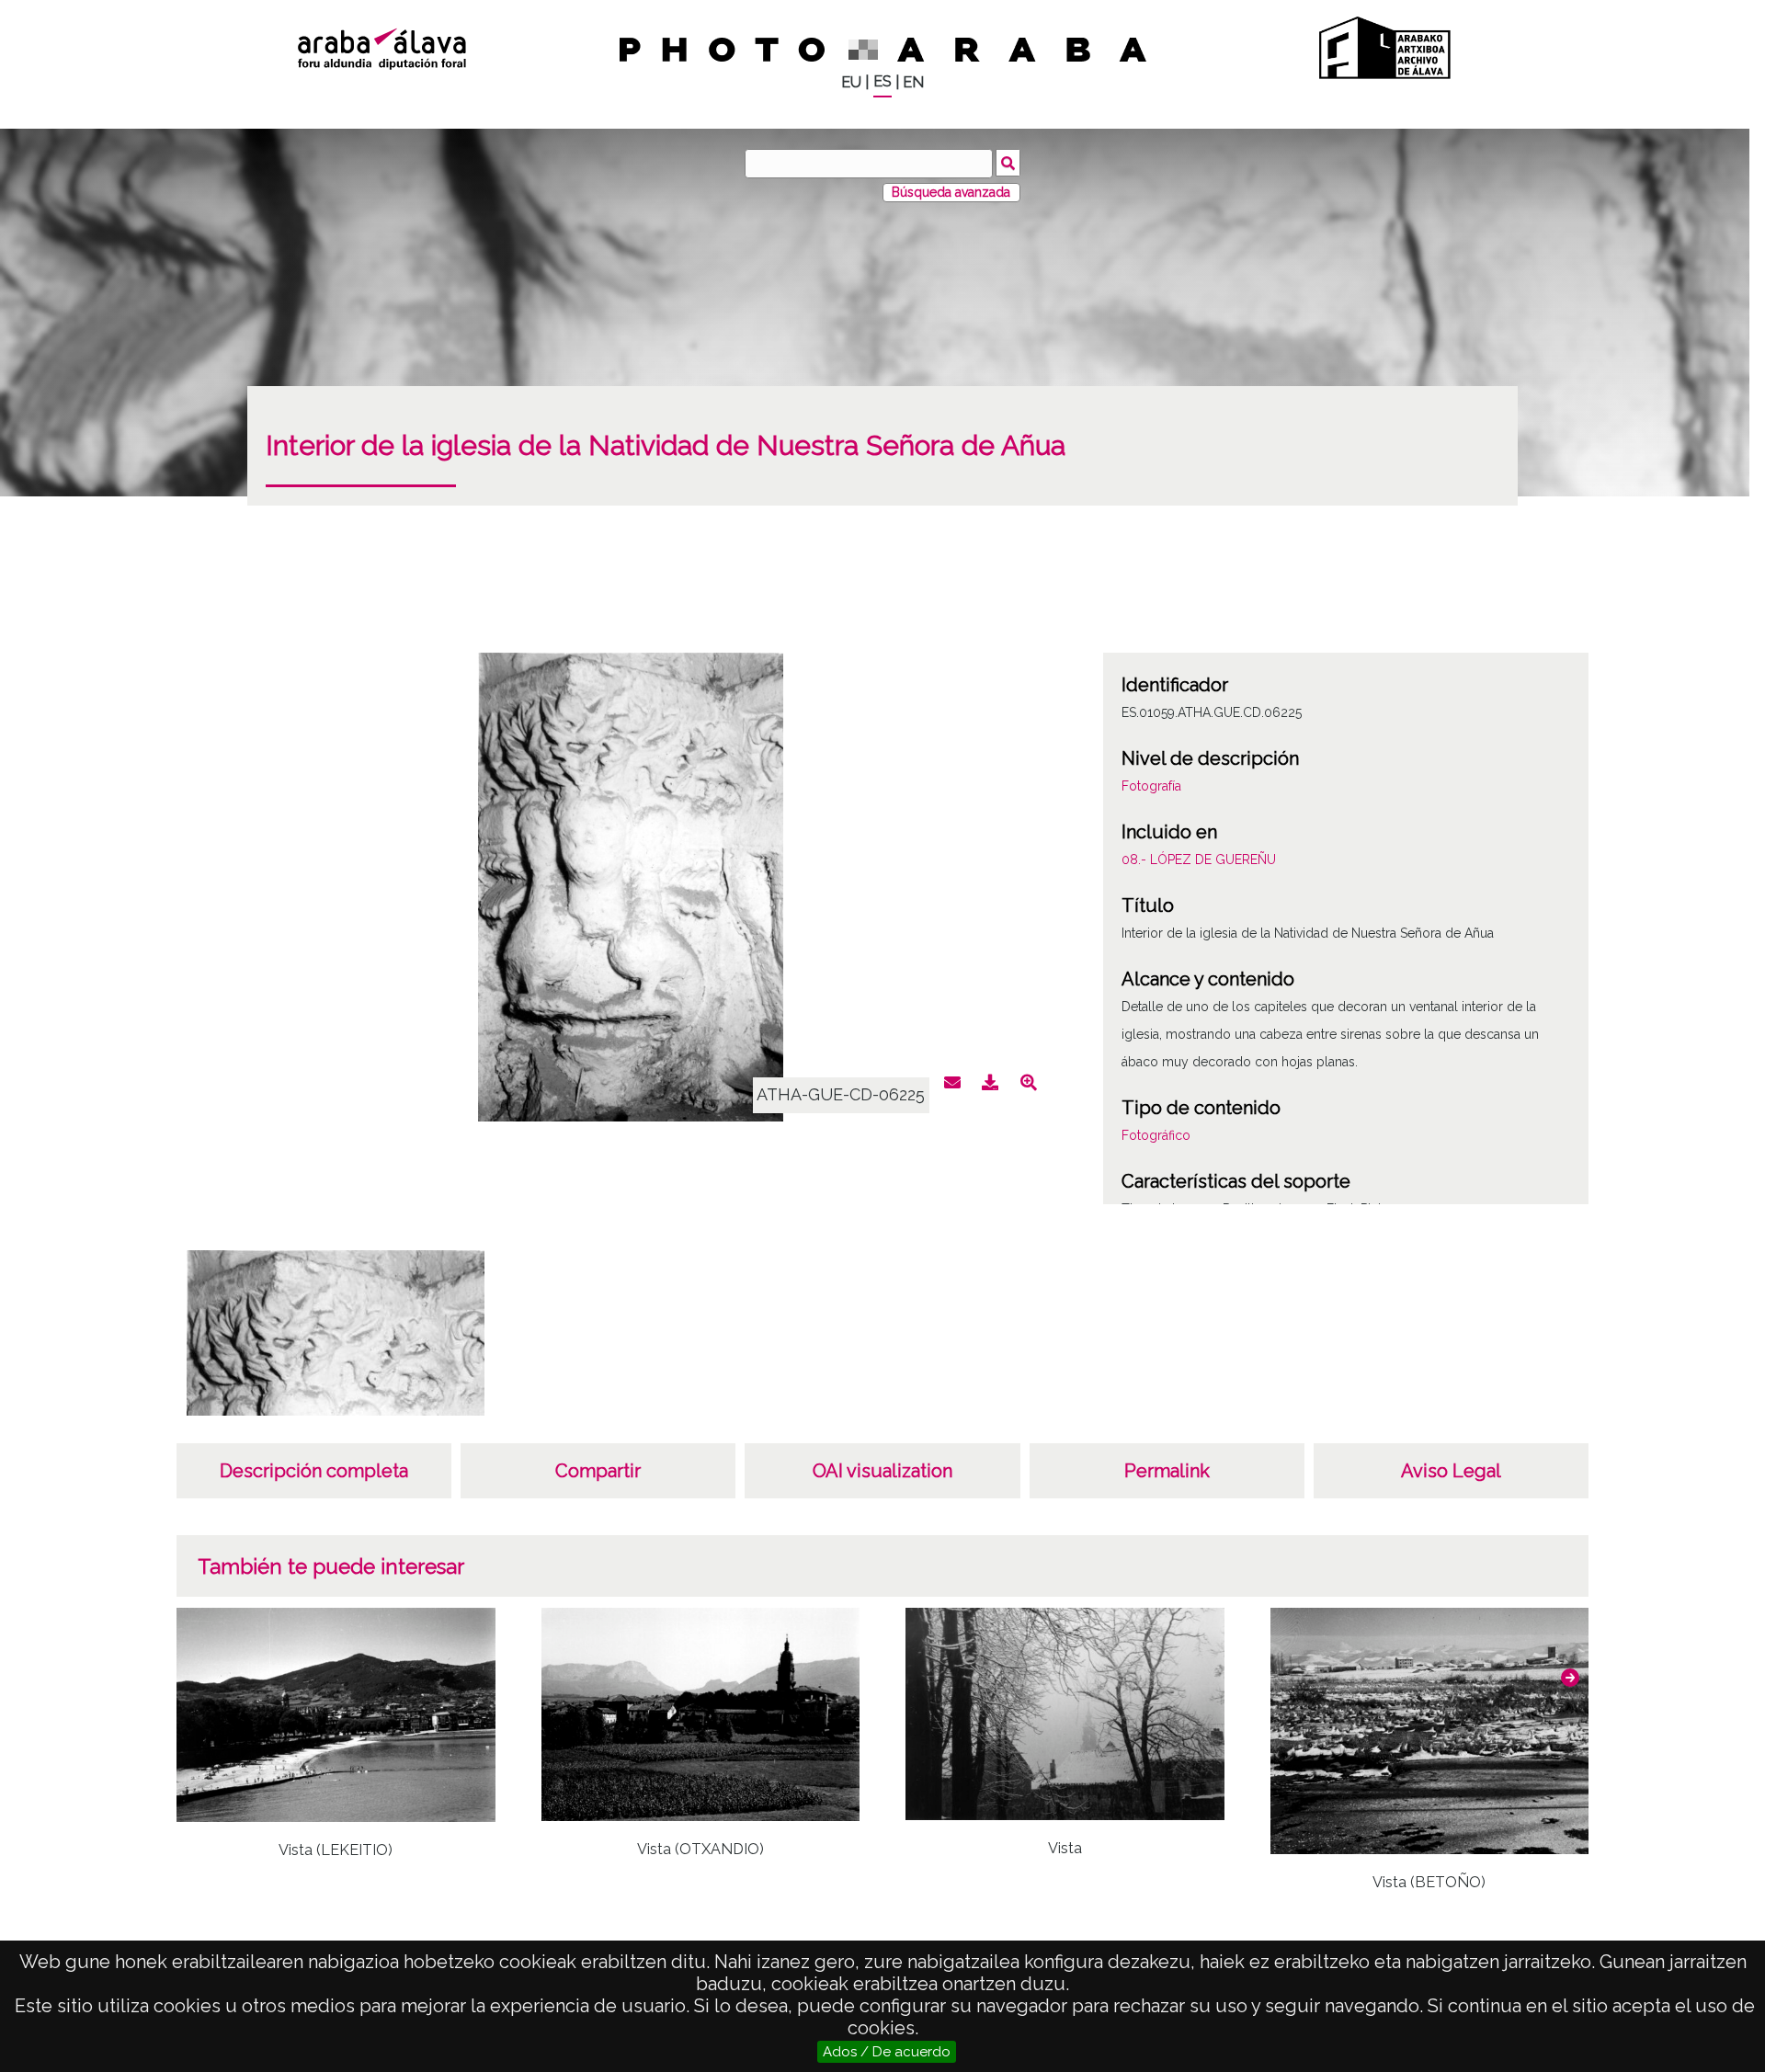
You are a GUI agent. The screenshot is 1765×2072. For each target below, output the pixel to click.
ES (882, 81)
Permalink (1167, 1471)
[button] (1570, 1678)
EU (851, 82)
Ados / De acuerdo (887, 2052)
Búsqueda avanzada (951, 192)
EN (913, 82)
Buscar (1008, 163)
